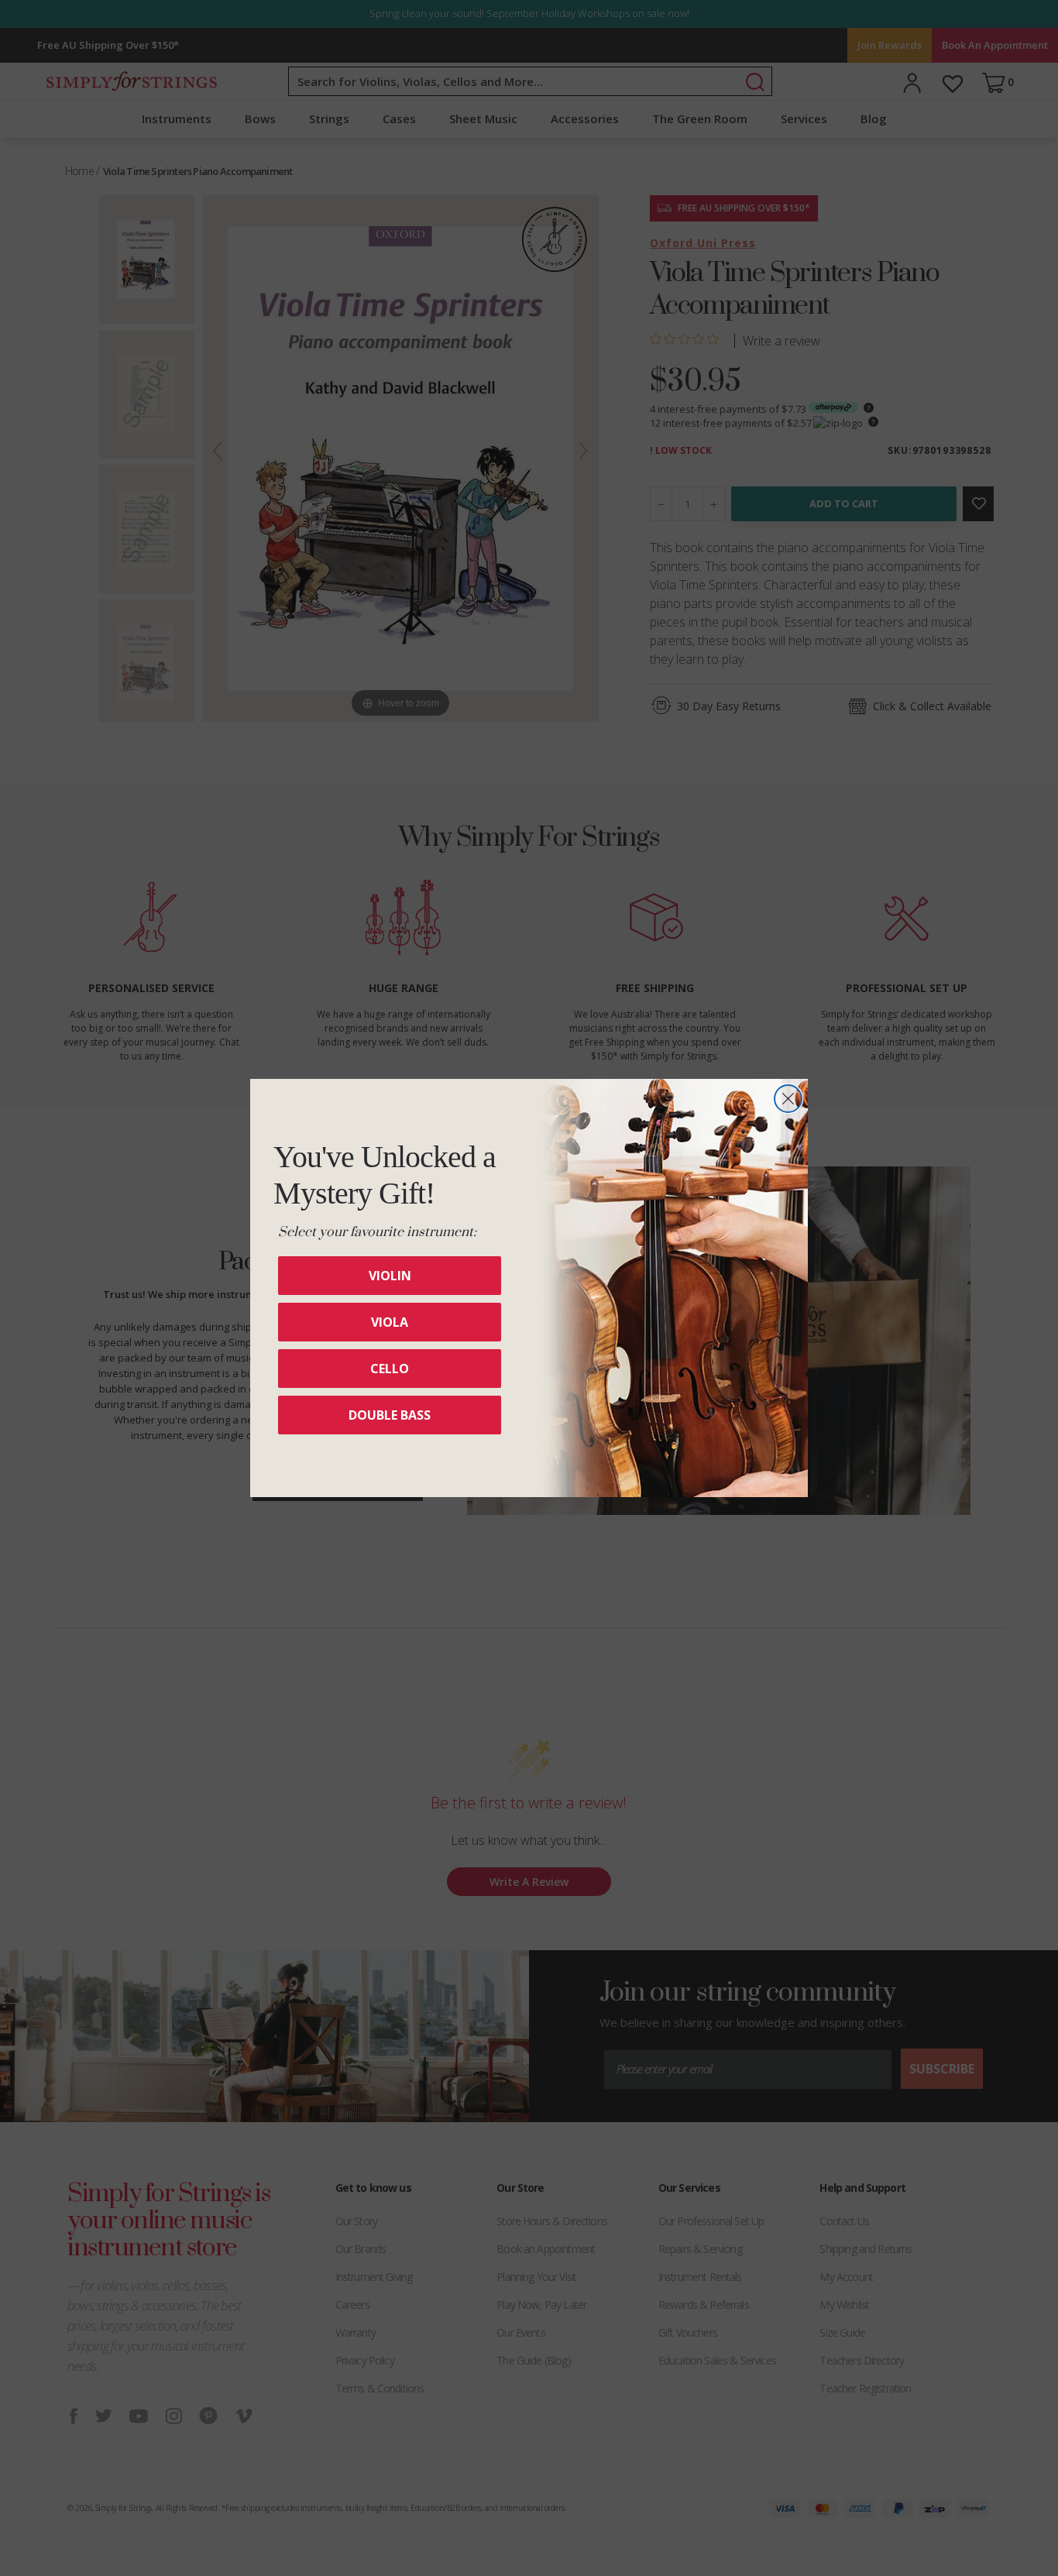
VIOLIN (390, 1276)
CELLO (390, 1369)
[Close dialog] (788, 1099)
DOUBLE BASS (390, 1415)
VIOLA (390, 1322)
